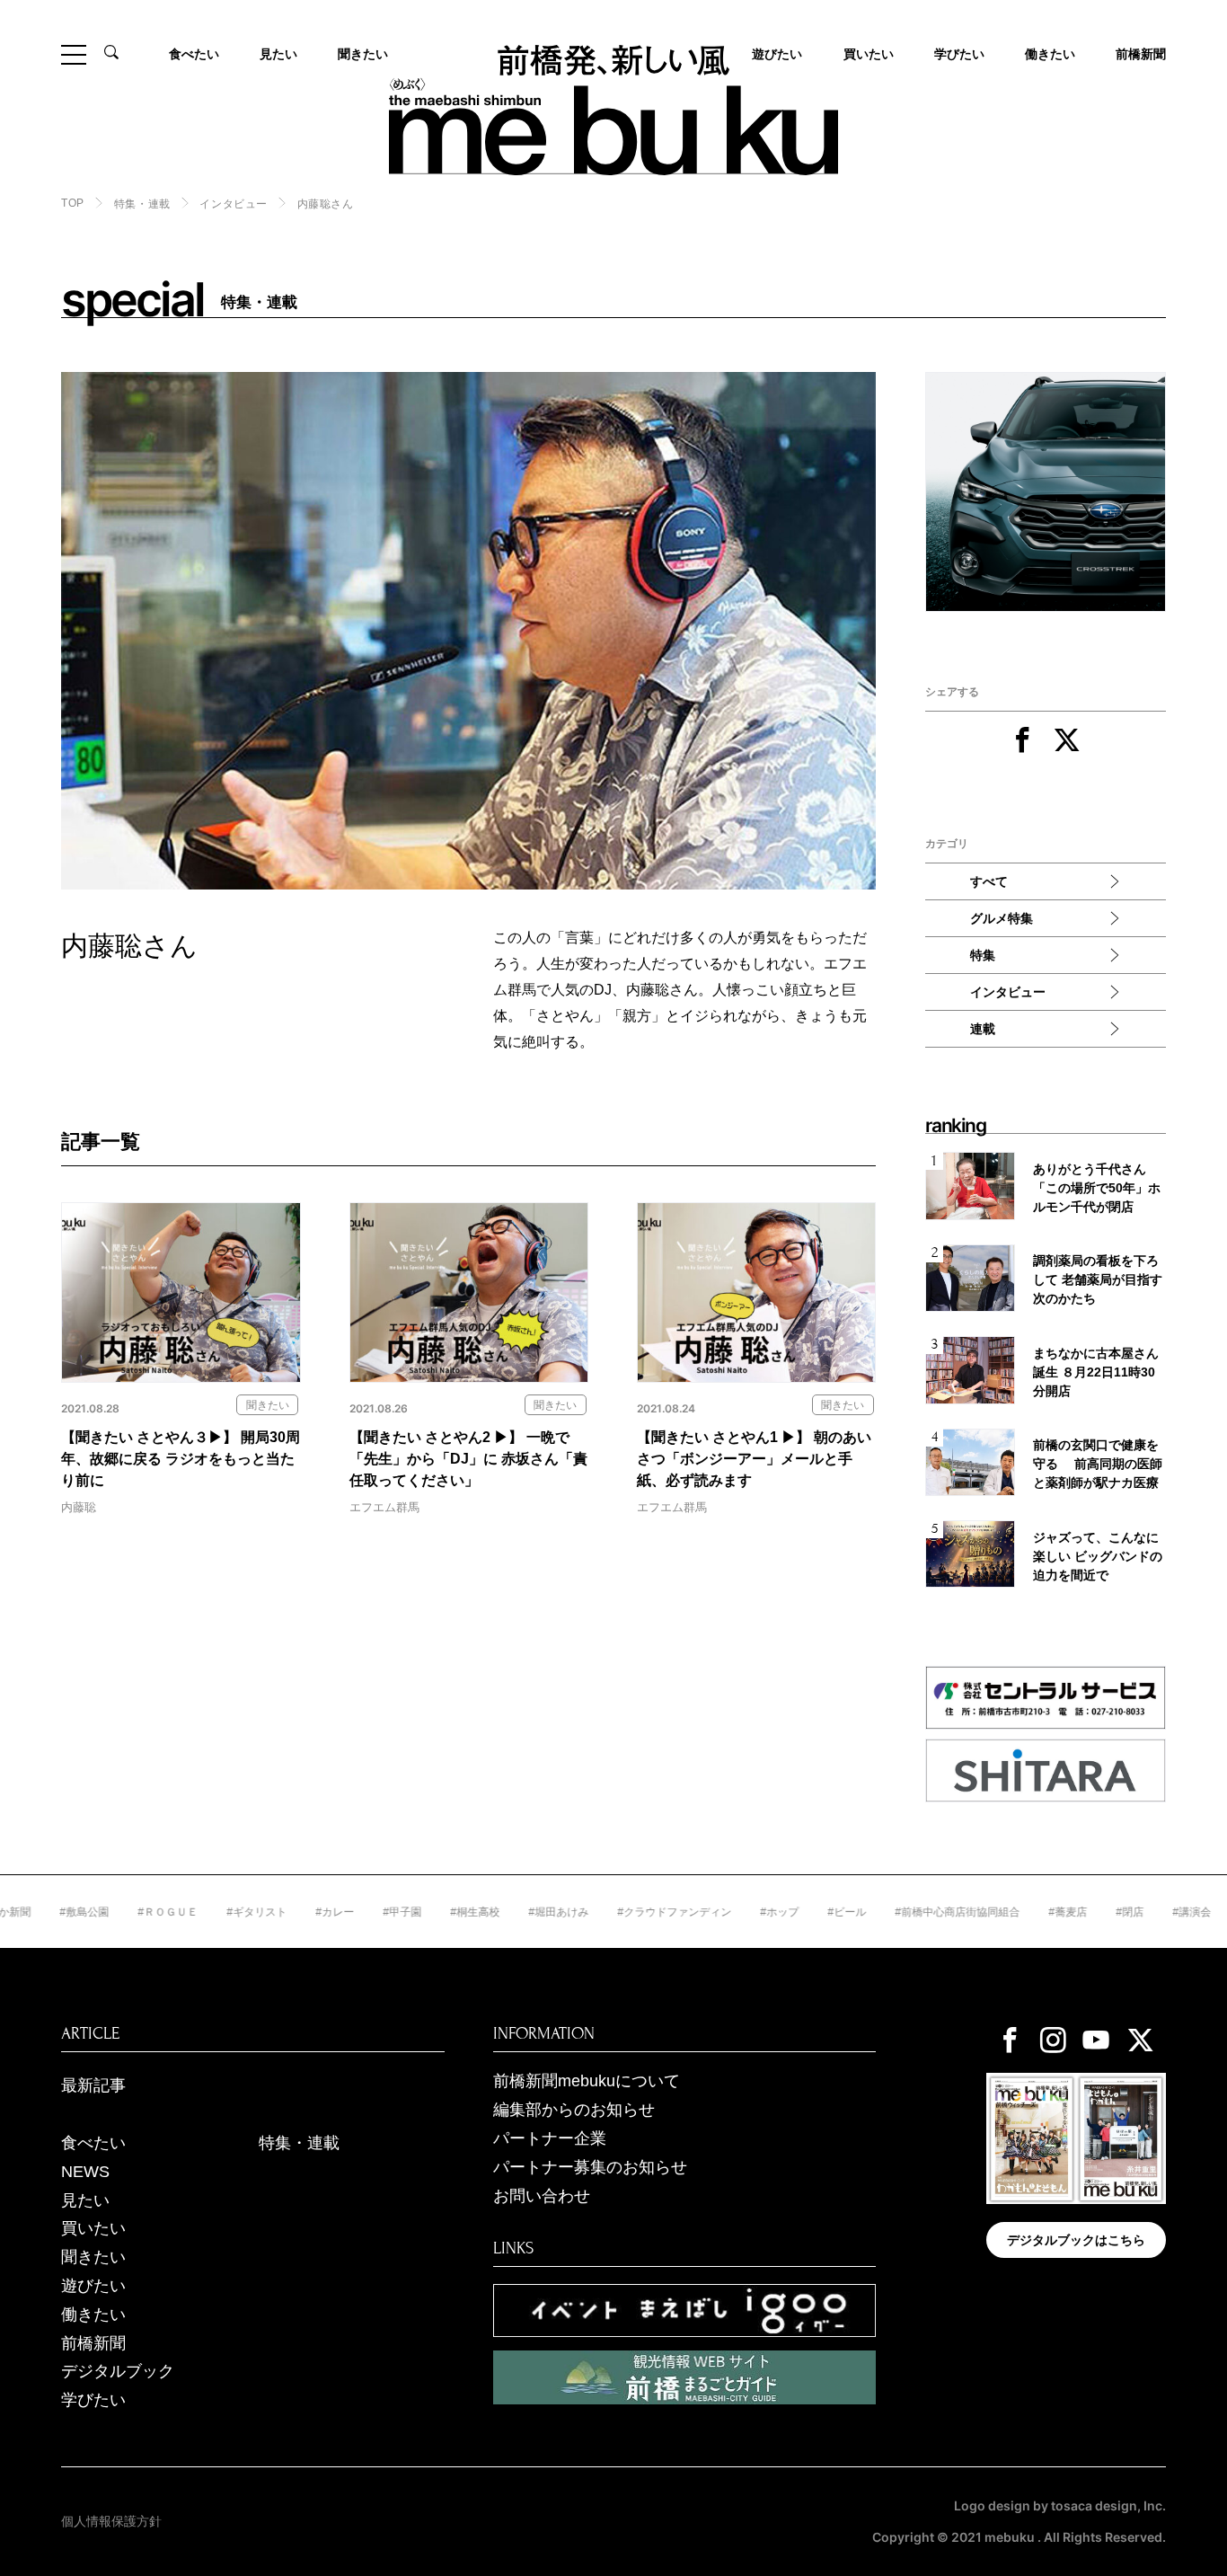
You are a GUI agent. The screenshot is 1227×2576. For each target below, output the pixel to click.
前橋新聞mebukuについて (587, 2081)
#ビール (781, 1912)
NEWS (85, 2172)
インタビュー (234, 204)
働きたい (1050, 54)
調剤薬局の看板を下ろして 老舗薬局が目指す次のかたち (1098, 1279)
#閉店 (1064, 1912)
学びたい (959, 54)
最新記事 (93, 2085)
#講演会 (1126, 1912)
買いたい (869, 54)
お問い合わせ (542, 2196)
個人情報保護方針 (111, 2521)
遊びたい (93, 2286)
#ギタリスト (191, 1912)
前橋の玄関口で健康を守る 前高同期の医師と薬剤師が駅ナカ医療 (1098, 1464)
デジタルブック (118, 2371)
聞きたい (363, 54)
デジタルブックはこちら (1076, 2240)
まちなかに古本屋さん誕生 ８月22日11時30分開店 (1096, 1372)
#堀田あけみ (493, 1912)
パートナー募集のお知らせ (590, 2167)
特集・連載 (142, 204)
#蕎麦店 (1002, 1912)
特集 (983, 955)
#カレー (269, 1912)
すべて (989, 881)
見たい (278, 54)
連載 (983, 1029)
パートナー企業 (550, 2138)
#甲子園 (336, 1912)
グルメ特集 (1002, 918)
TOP (73, 203)
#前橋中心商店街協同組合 (892, 1912)
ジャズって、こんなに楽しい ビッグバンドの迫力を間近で (1098, 1556)
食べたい (194, 54)
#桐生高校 (409, 1912)
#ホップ (714, 1912)
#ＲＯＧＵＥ (102, 1912)
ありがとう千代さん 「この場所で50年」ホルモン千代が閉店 (1097, 1188)
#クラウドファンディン (609, 1912)
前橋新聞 (1141, 54)
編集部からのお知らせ (574, 2110)
